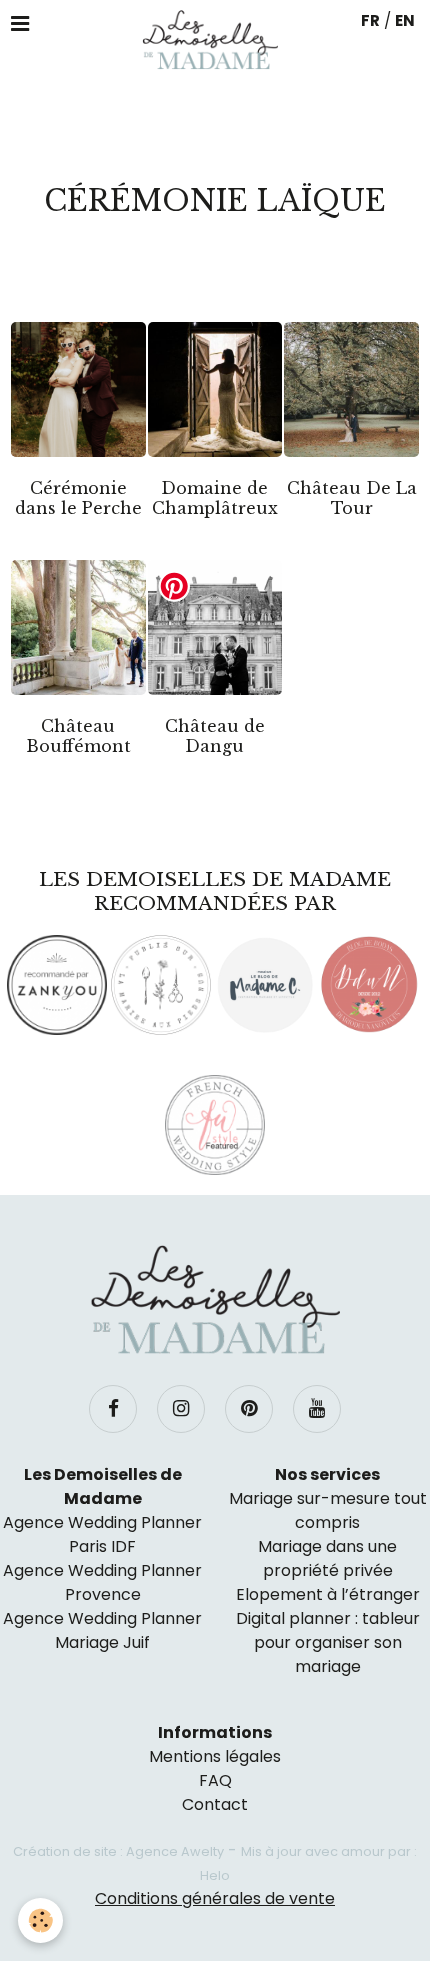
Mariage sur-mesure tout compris (328, 1510)
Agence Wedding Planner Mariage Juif (102, 1630)
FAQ (215, 1780)
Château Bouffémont (78, 736)
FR (370, 20)
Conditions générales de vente (215, 1898)
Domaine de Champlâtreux (215, 498)
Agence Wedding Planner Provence (102, 1582)
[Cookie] (40, 1920)
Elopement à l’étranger (328, 1594)
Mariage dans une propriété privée (327, 1558)
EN (405, 20)
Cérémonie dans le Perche (78, 498)
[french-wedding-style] (215, 1125)
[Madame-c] (265, 985)
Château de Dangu (215, 736)
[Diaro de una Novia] (369, 985)
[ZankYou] (57, 985)
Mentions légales (215, 1756)
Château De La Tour (352, 498)
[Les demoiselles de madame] (215, 1300)
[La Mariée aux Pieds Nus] (161, 985)
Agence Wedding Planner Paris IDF (102, 1534)
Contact (215, 1804)
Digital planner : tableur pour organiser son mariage (328, 1642)
